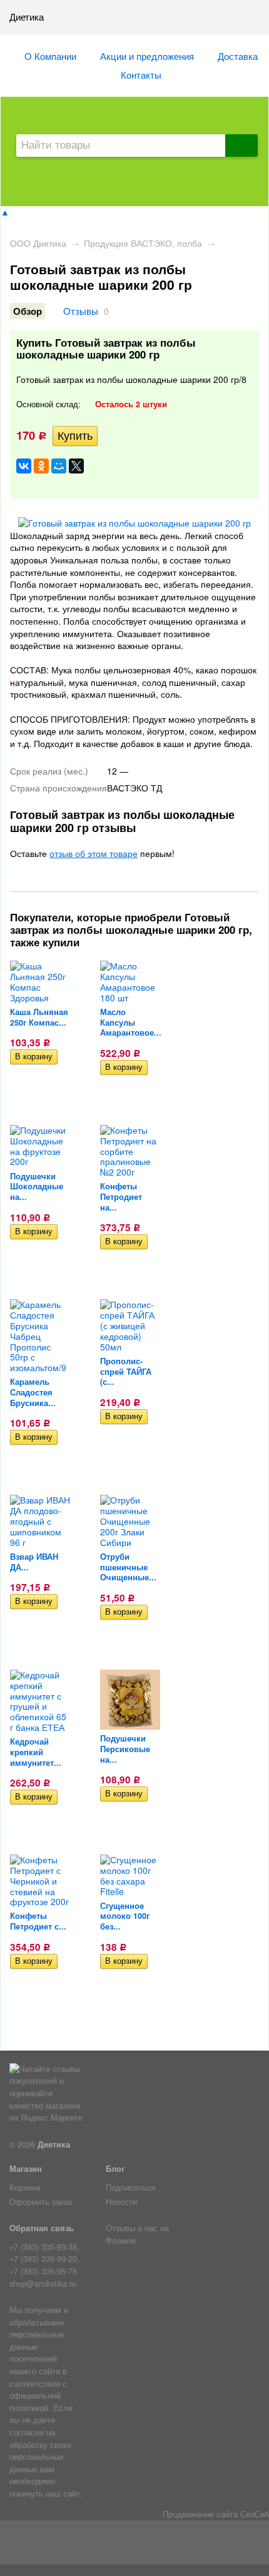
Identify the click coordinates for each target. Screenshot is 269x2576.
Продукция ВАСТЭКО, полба (143, 243)
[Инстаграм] (135, 2545)
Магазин (26, 2169)
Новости (121, 2202)
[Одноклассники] (41, 466)
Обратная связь (42, 2228)
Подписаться (130, 2187)
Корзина (25, 2187)
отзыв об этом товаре (94, 853)
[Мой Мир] (59, 466)
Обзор (28, 311)
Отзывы (81, 310)
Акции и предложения (147, 56)
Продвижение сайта (200, 2514)
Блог (115, 2169)
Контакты (141, 74)
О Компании (50, 56)
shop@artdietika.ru (43, 2284)
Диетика (54, 2144)
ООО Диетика (38, 243)
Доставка (238, 56)
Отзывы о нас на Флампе (137, 2234)
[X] (76, 466)
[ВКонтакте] (24, 466)
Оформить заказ (41, 2202)
